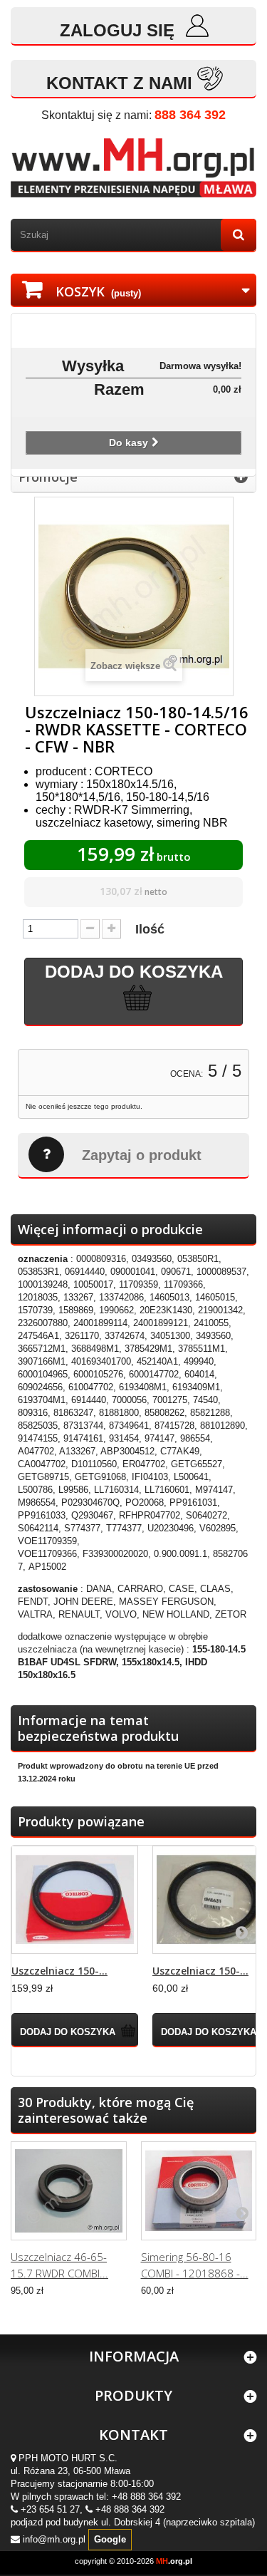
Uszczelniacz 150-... (59, 1971)
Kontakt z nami (119, 83)
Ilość (150, 929)
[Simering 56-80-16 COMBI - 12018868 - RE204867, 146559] (199, 2191)
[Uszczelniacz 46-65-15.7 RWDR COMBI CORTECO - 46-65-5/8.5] (69, 2191)
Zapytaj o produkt (142, 1155)
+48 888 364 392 (146, 2497)
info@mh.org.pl (54, 2539)
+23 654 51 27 (50, 2509)
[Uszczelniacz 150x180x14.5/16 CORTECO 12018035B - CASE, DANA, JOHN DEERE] (75, 1900)
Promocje (48, 477)
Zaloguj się (120, 30)
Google (110, 2539)
